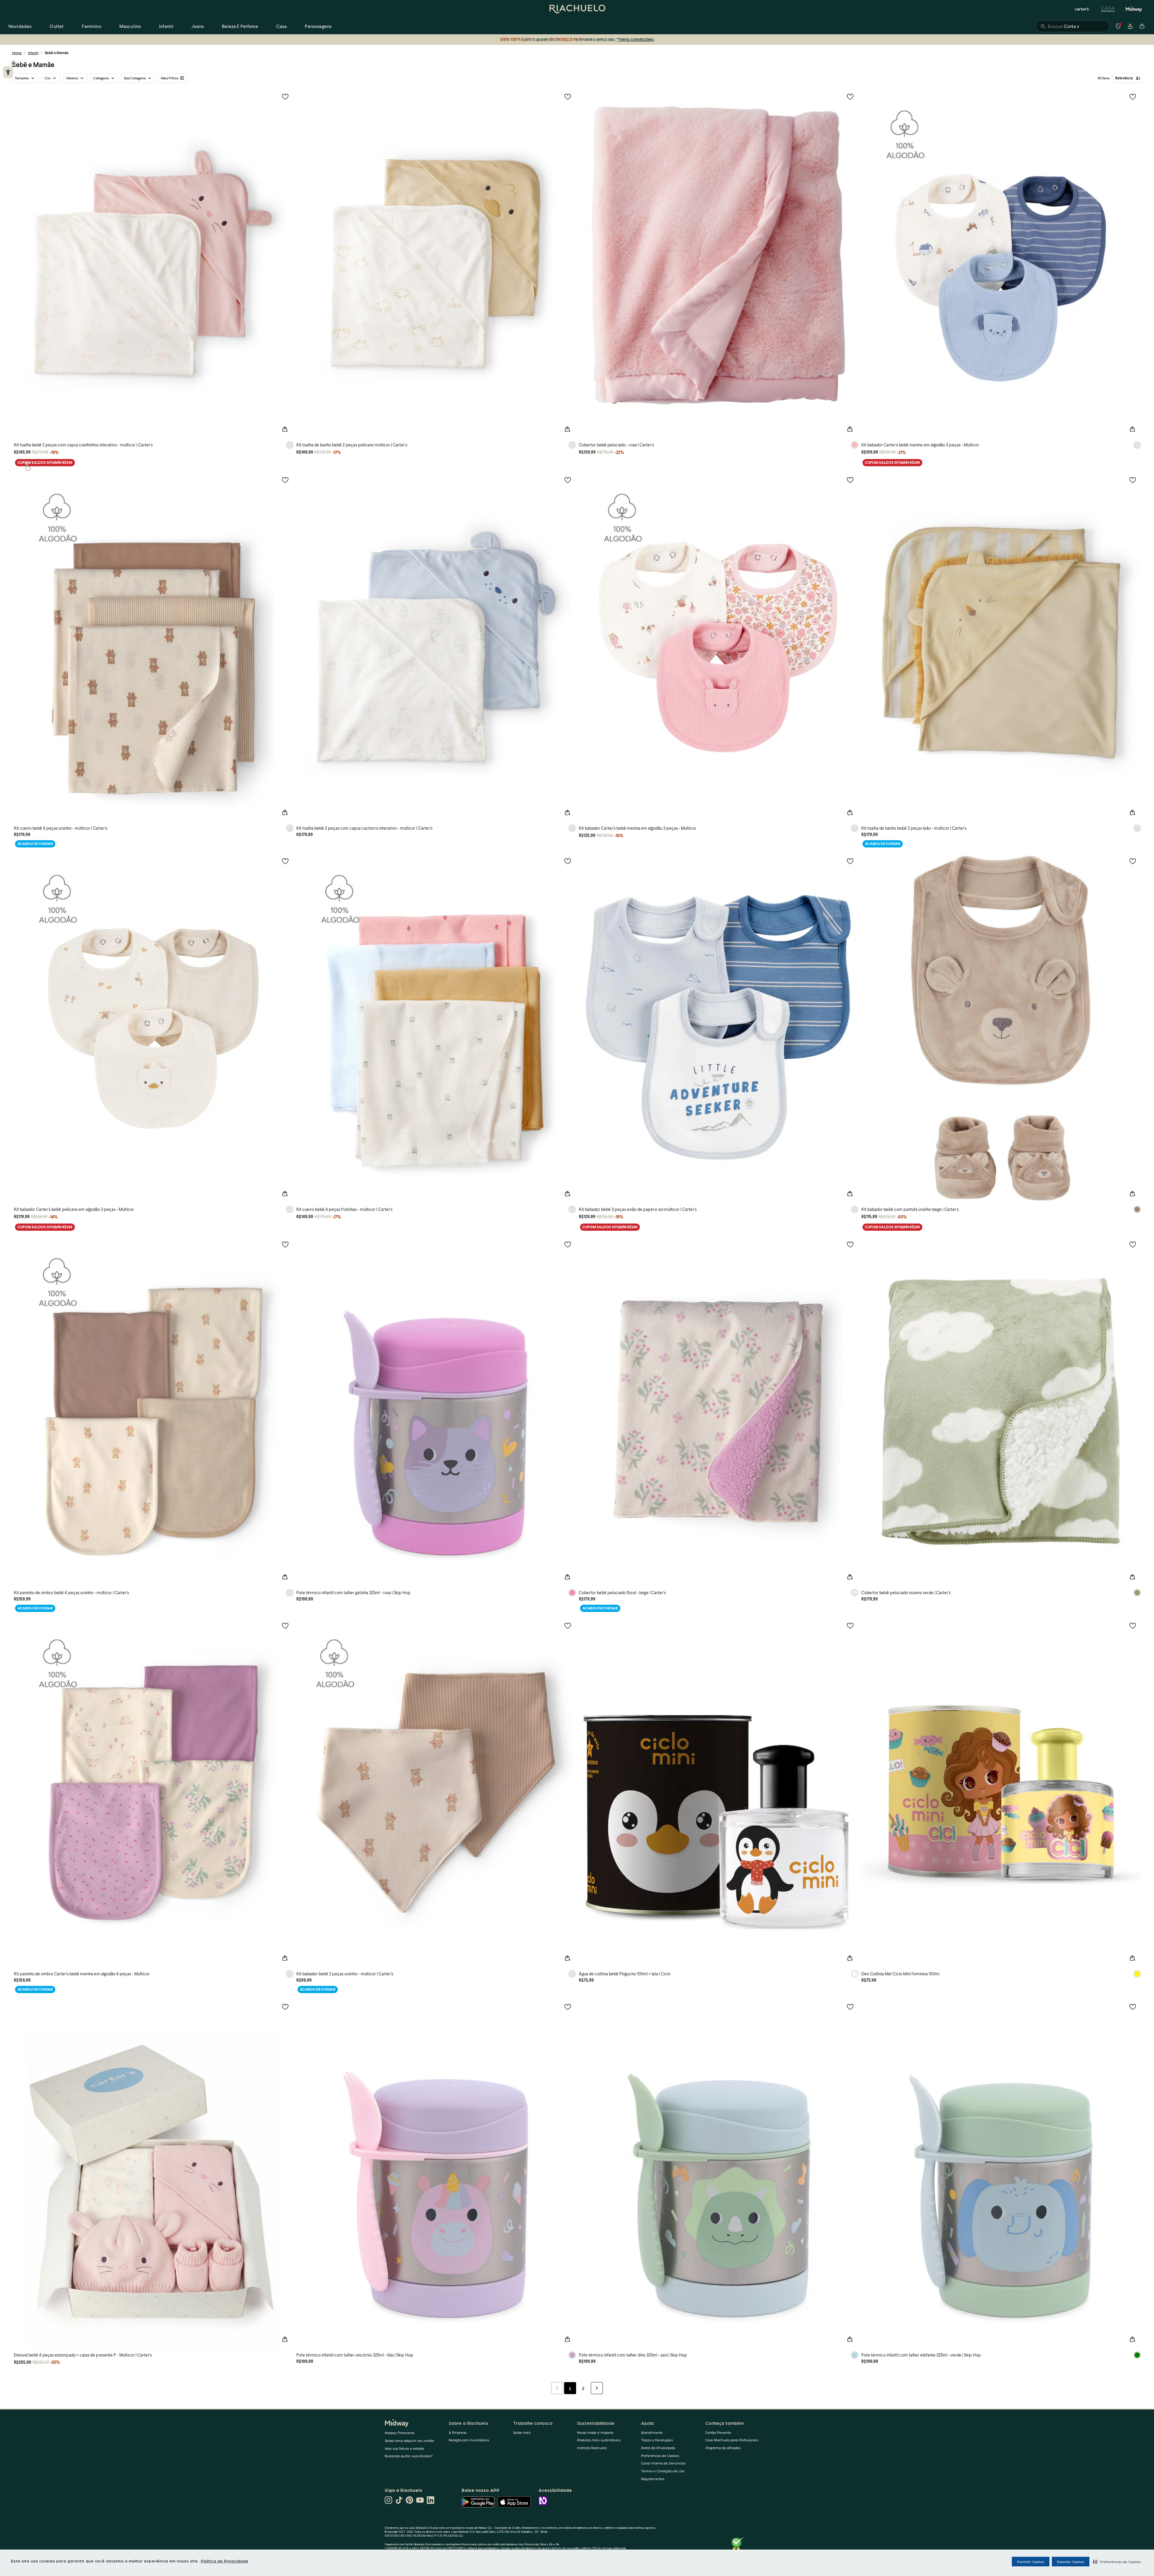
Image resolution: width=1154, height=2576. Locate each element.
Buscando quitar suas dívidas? (409, 2456)
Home (17, 53)
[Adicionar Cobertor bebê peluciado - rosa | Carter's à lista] (850, 96)
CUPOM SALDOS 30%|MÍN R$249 (45, 463)
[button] (1117, 2562)
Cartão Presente (718, 2432)
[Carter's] (1082, 9)
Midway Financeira (400, 2433)
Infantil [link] (166, 26)
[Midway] (1134, 9)
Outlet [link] (57, 26)
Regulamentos (653, 2479)
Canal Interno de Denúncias (663, 2463)
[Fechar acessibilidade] (14, 63)
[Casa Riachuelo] (1108, 9)
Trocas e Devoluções (657, 2440)
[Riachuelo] (577, 9)
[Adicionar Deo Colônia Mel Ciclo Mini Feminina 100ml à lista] (1133, 1625)
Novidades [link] (20, 26)
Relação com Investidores (469, 2440)
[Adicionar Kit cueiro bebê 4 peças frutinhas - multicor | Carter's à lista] (568, 861)
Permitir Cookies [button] (1031, 2562)
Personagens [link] (318, 26)
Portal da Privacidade (658, 2448)
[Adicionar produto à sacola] (285, 429)
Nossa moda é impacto (595, 2432)
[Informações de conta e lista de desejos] (1130, 26)
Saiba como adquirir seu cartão (409, 2441)
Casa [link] (282, 26)
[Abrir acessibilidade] (8, 72)
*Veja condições (635, 39)
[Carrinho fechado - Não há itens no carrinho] (1142, 26)
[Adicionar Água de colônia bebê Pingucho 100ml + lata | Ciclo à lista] (850, 1625)
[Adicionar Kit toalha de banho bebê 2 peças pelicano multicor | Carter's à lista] (568, 96)
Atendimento (652, 2432)
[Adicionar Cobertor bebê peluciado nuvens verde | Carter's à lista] (1133, 1244)
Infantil (33, 53)
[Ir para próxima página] (597, 2388)
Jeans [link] (198, 26)
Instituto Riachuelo (592, 2448)
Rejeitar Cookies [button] (1071, 2562)
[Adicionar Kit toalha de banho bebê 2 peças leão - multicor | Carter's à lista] (1133, 480)
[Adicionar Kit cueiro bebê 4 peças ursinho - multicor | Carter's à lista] (285, 480)
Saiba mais (522, 2432)
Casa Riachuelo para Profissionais (732, 2440)
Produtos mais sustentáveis (599, 2440)
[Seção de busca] (1073, 26)
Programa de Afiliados (723, 2448)
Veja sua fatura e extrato (404, 2448)
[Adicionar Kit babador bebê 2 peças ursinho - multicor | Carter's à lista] (568, 1625)
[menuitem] (20, 26)
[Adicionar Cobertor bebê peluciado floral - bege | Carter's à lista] (850, 1244)
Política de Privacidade (224, 2561)
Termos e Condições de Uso (663, 2471)
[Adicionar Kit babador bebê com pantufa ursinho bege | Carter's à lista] (1133, 861)
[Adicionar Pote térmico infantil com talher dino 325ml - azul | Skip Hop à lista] (850, 2007)
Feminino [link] (91, 26)
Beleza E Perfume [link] (240, 26)
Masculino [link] (130, 26)
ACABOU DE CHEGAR (35, 844)
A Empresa (458, 2432)
